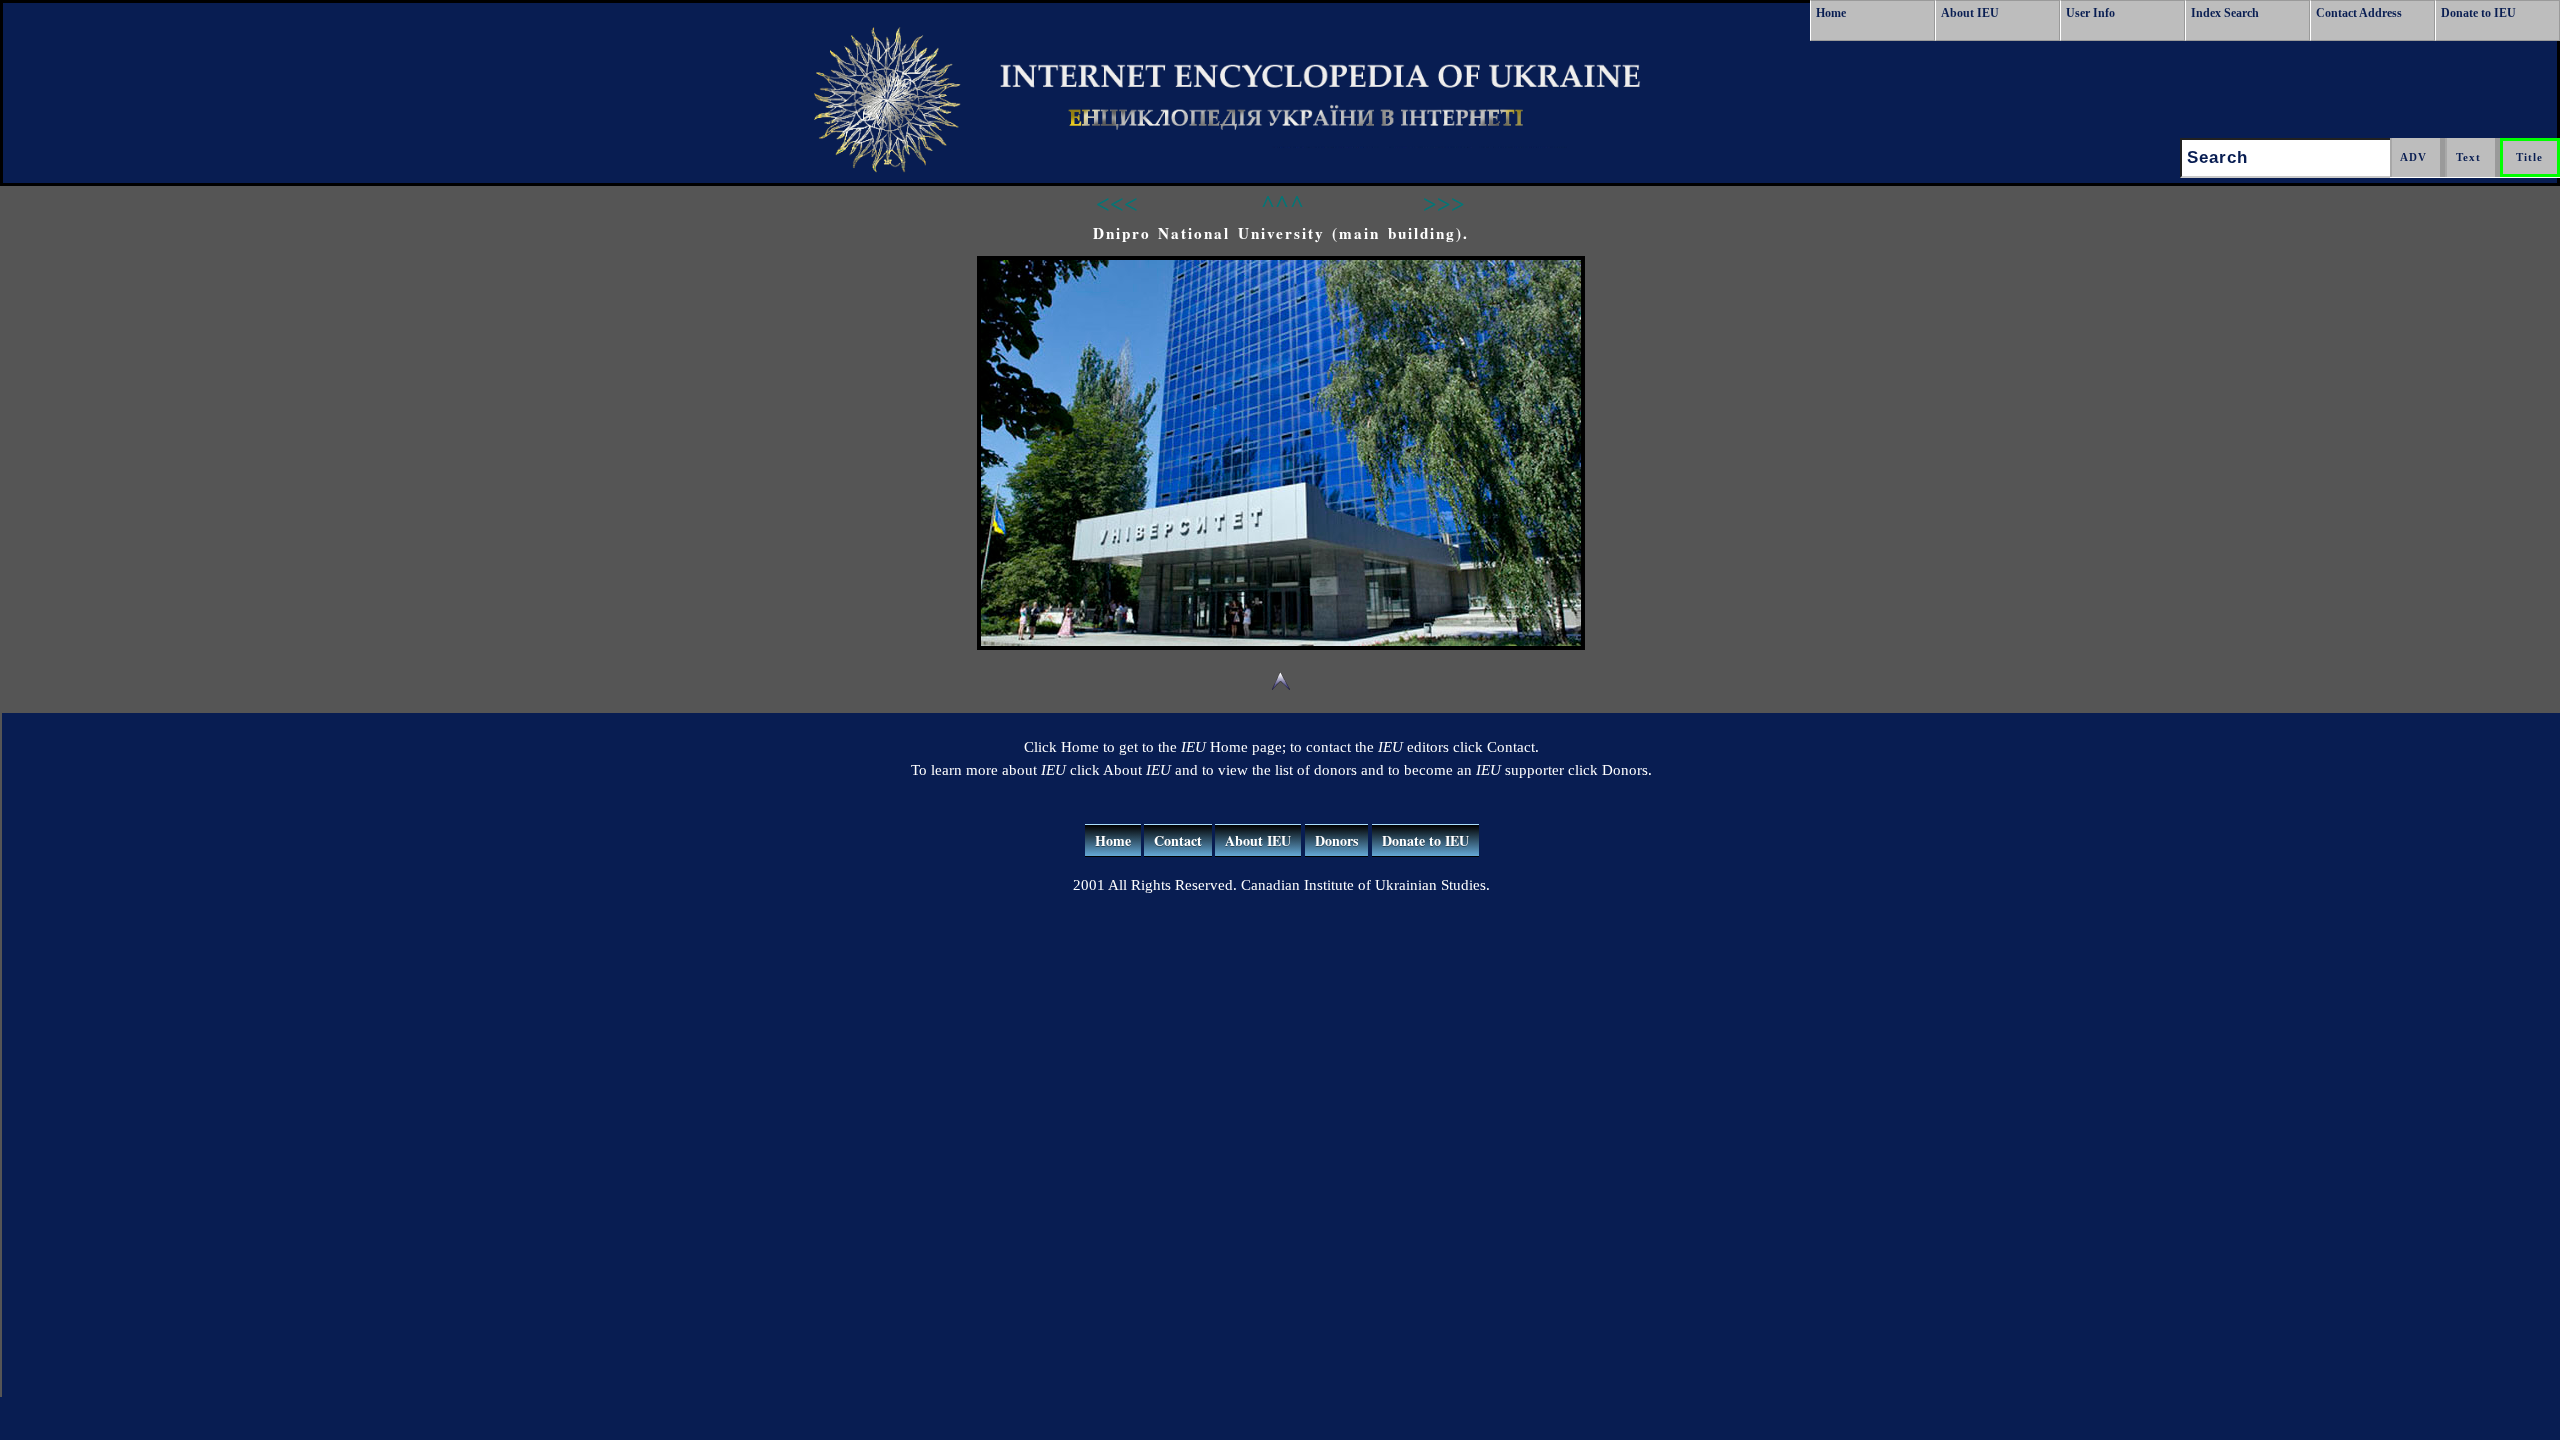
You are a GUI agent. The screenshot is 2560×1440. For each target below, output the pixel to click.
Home (1831, 13)
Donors (1336, 840)
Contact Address (2359, 13)
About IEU (1970, 13)
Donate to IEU (2478, 13)
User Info (2090, 13)
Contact (1178, 840)
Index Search (2225, 13)
